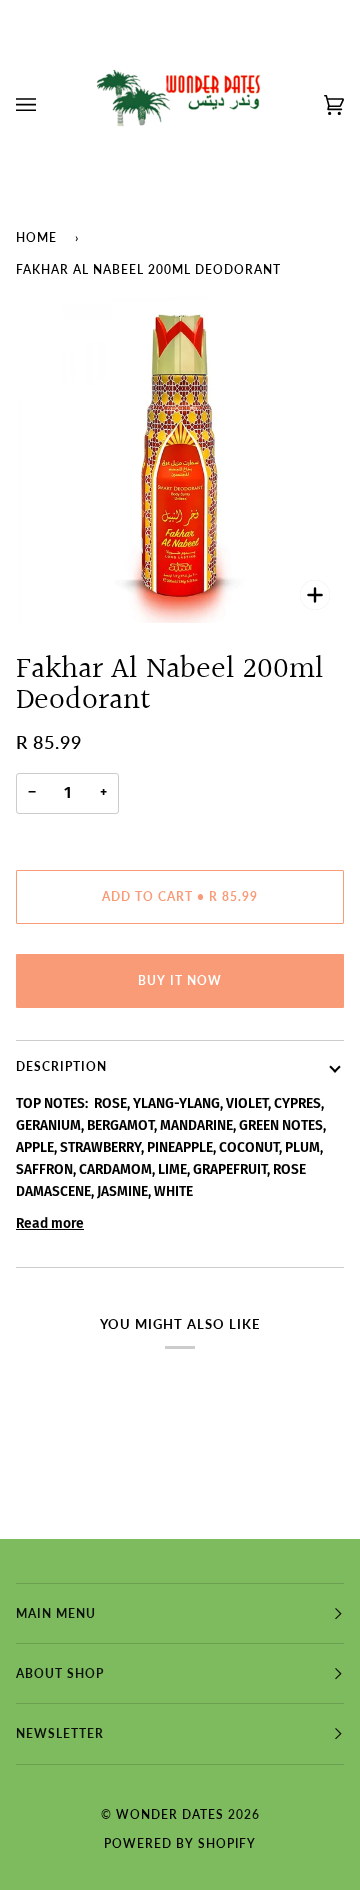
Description (61, 1066)
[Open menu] (46, 105)
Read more (50, 1223)
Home (36, 237)
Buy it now (180, 980)
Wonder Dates (172, 1814)
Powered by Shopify (180, 1843)
